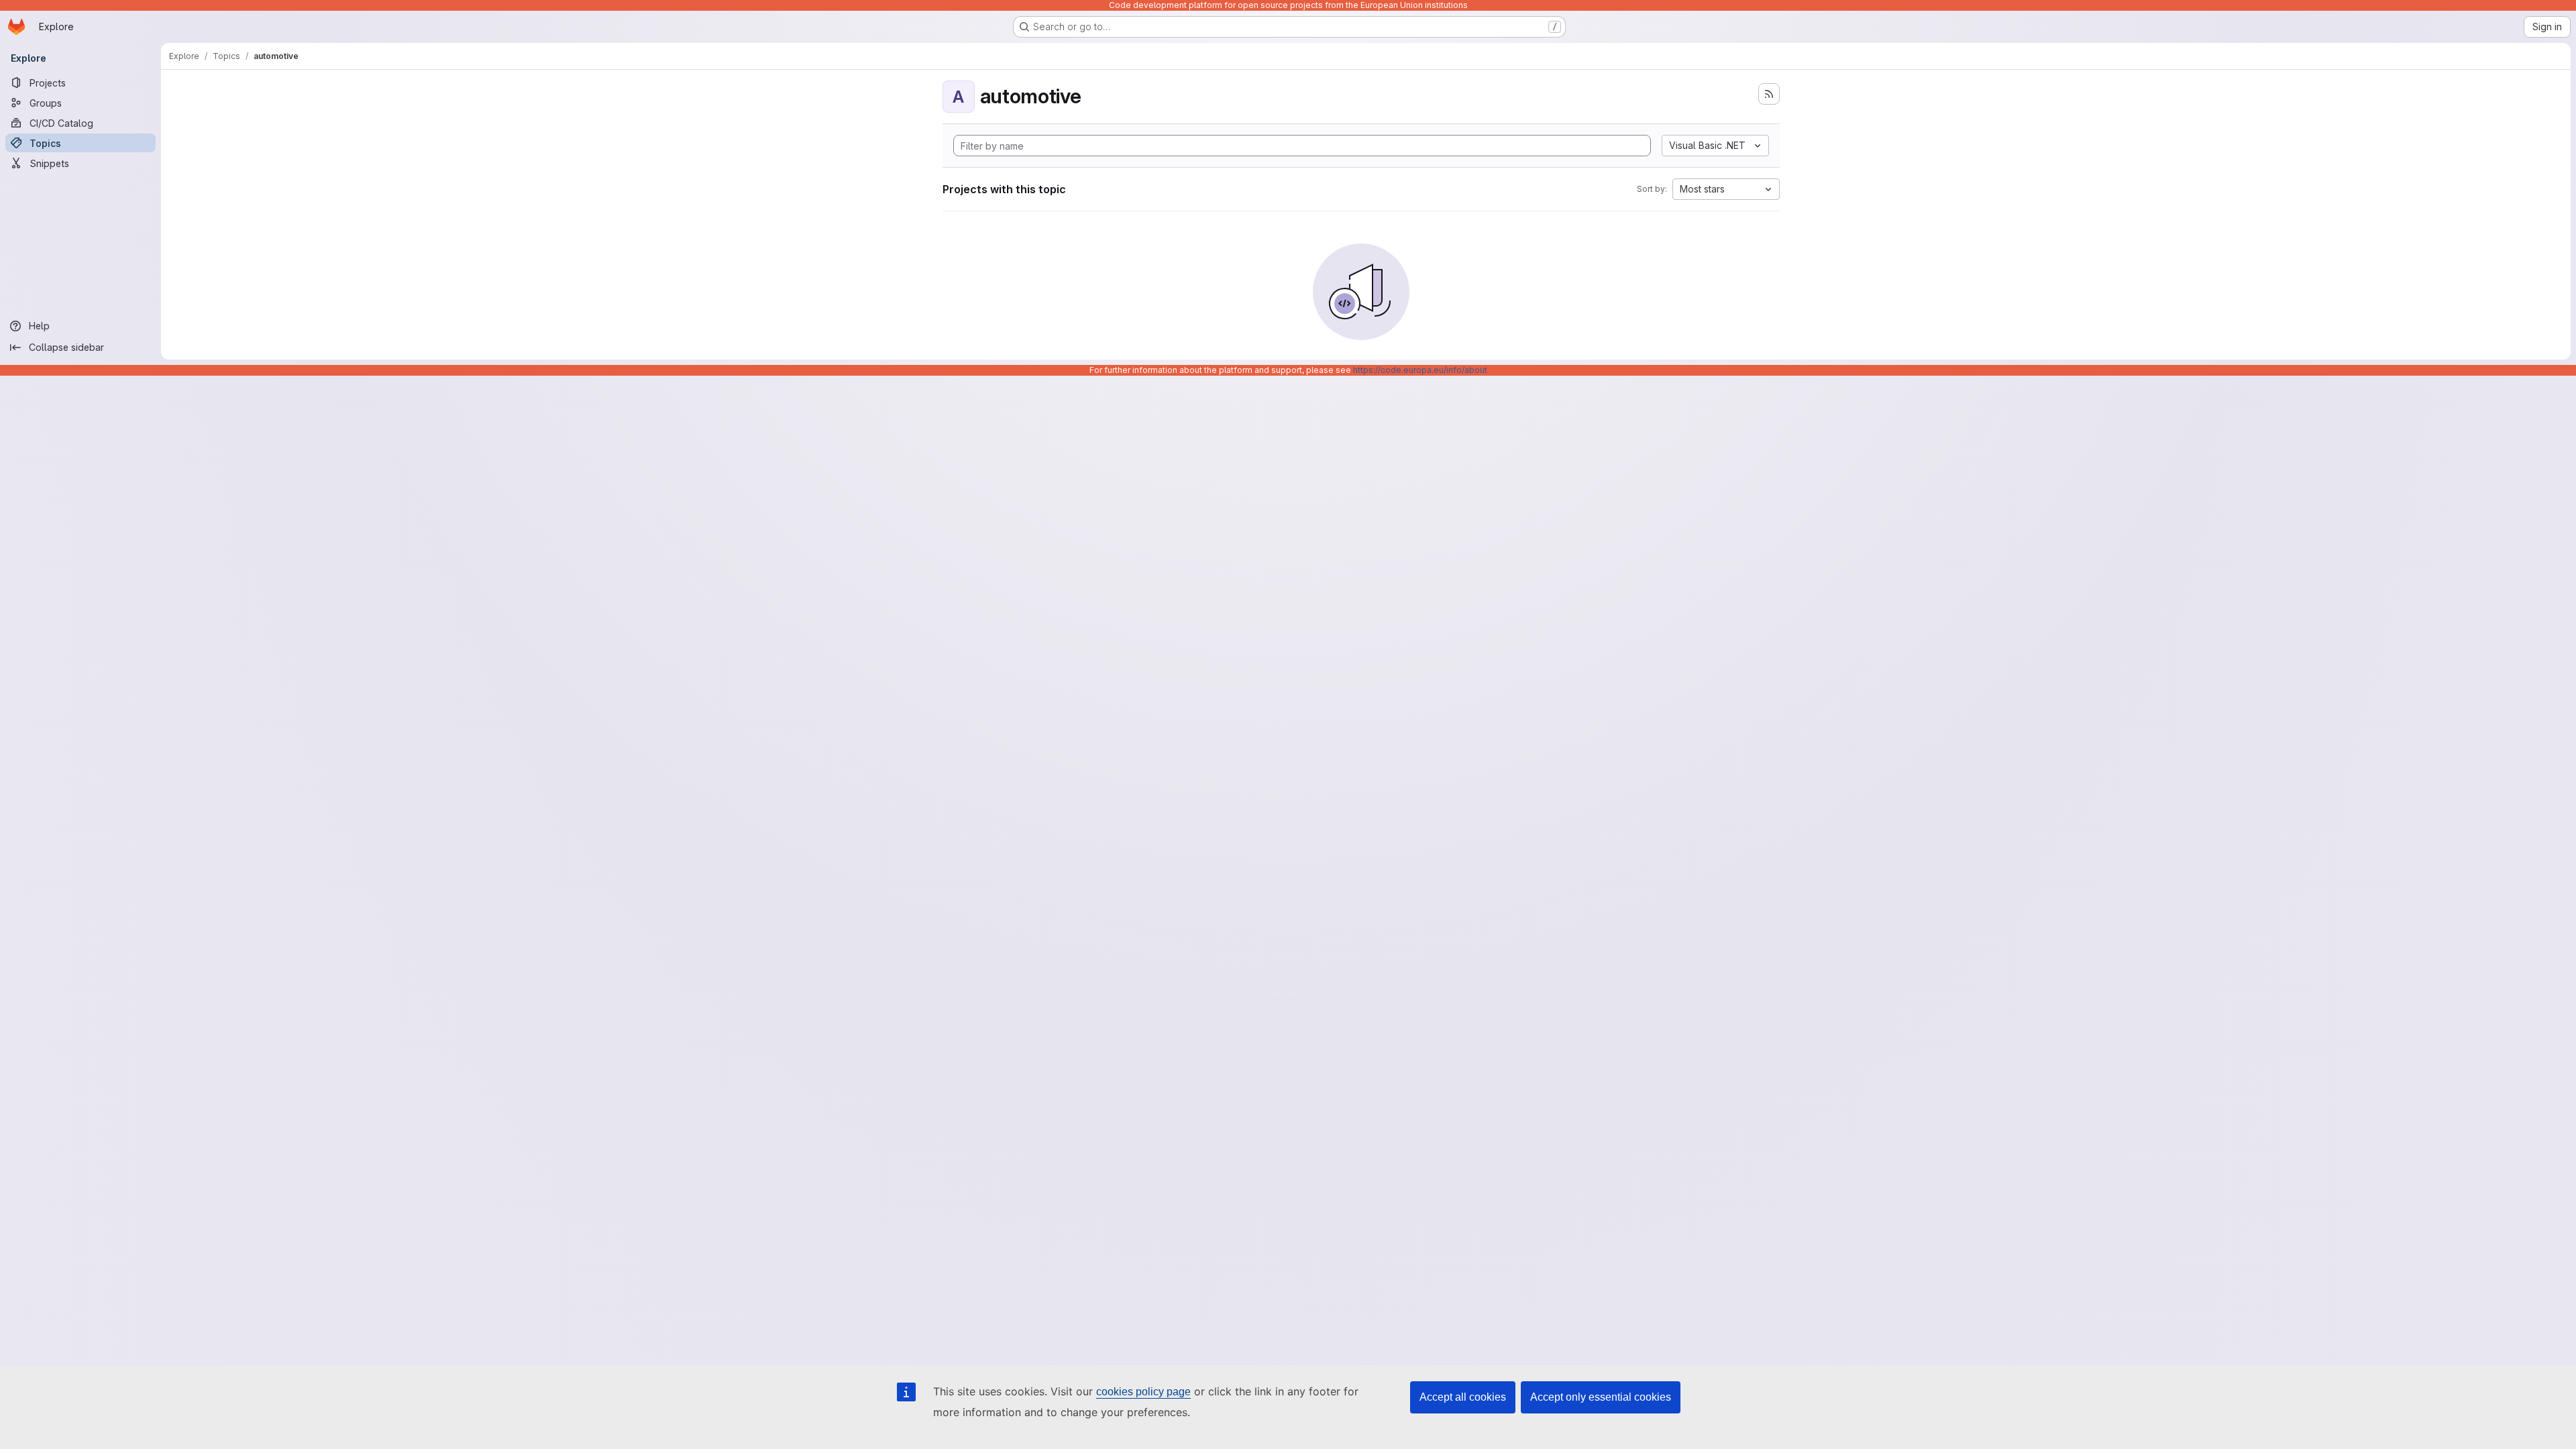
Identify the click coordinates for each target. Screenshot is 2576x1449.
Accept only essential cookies (1601, 1397)
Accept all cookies (1463, 1397)
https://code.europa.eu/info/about (1420, 370)
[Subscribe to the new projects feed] (1769, 94)
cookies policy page (1143, 1392)
